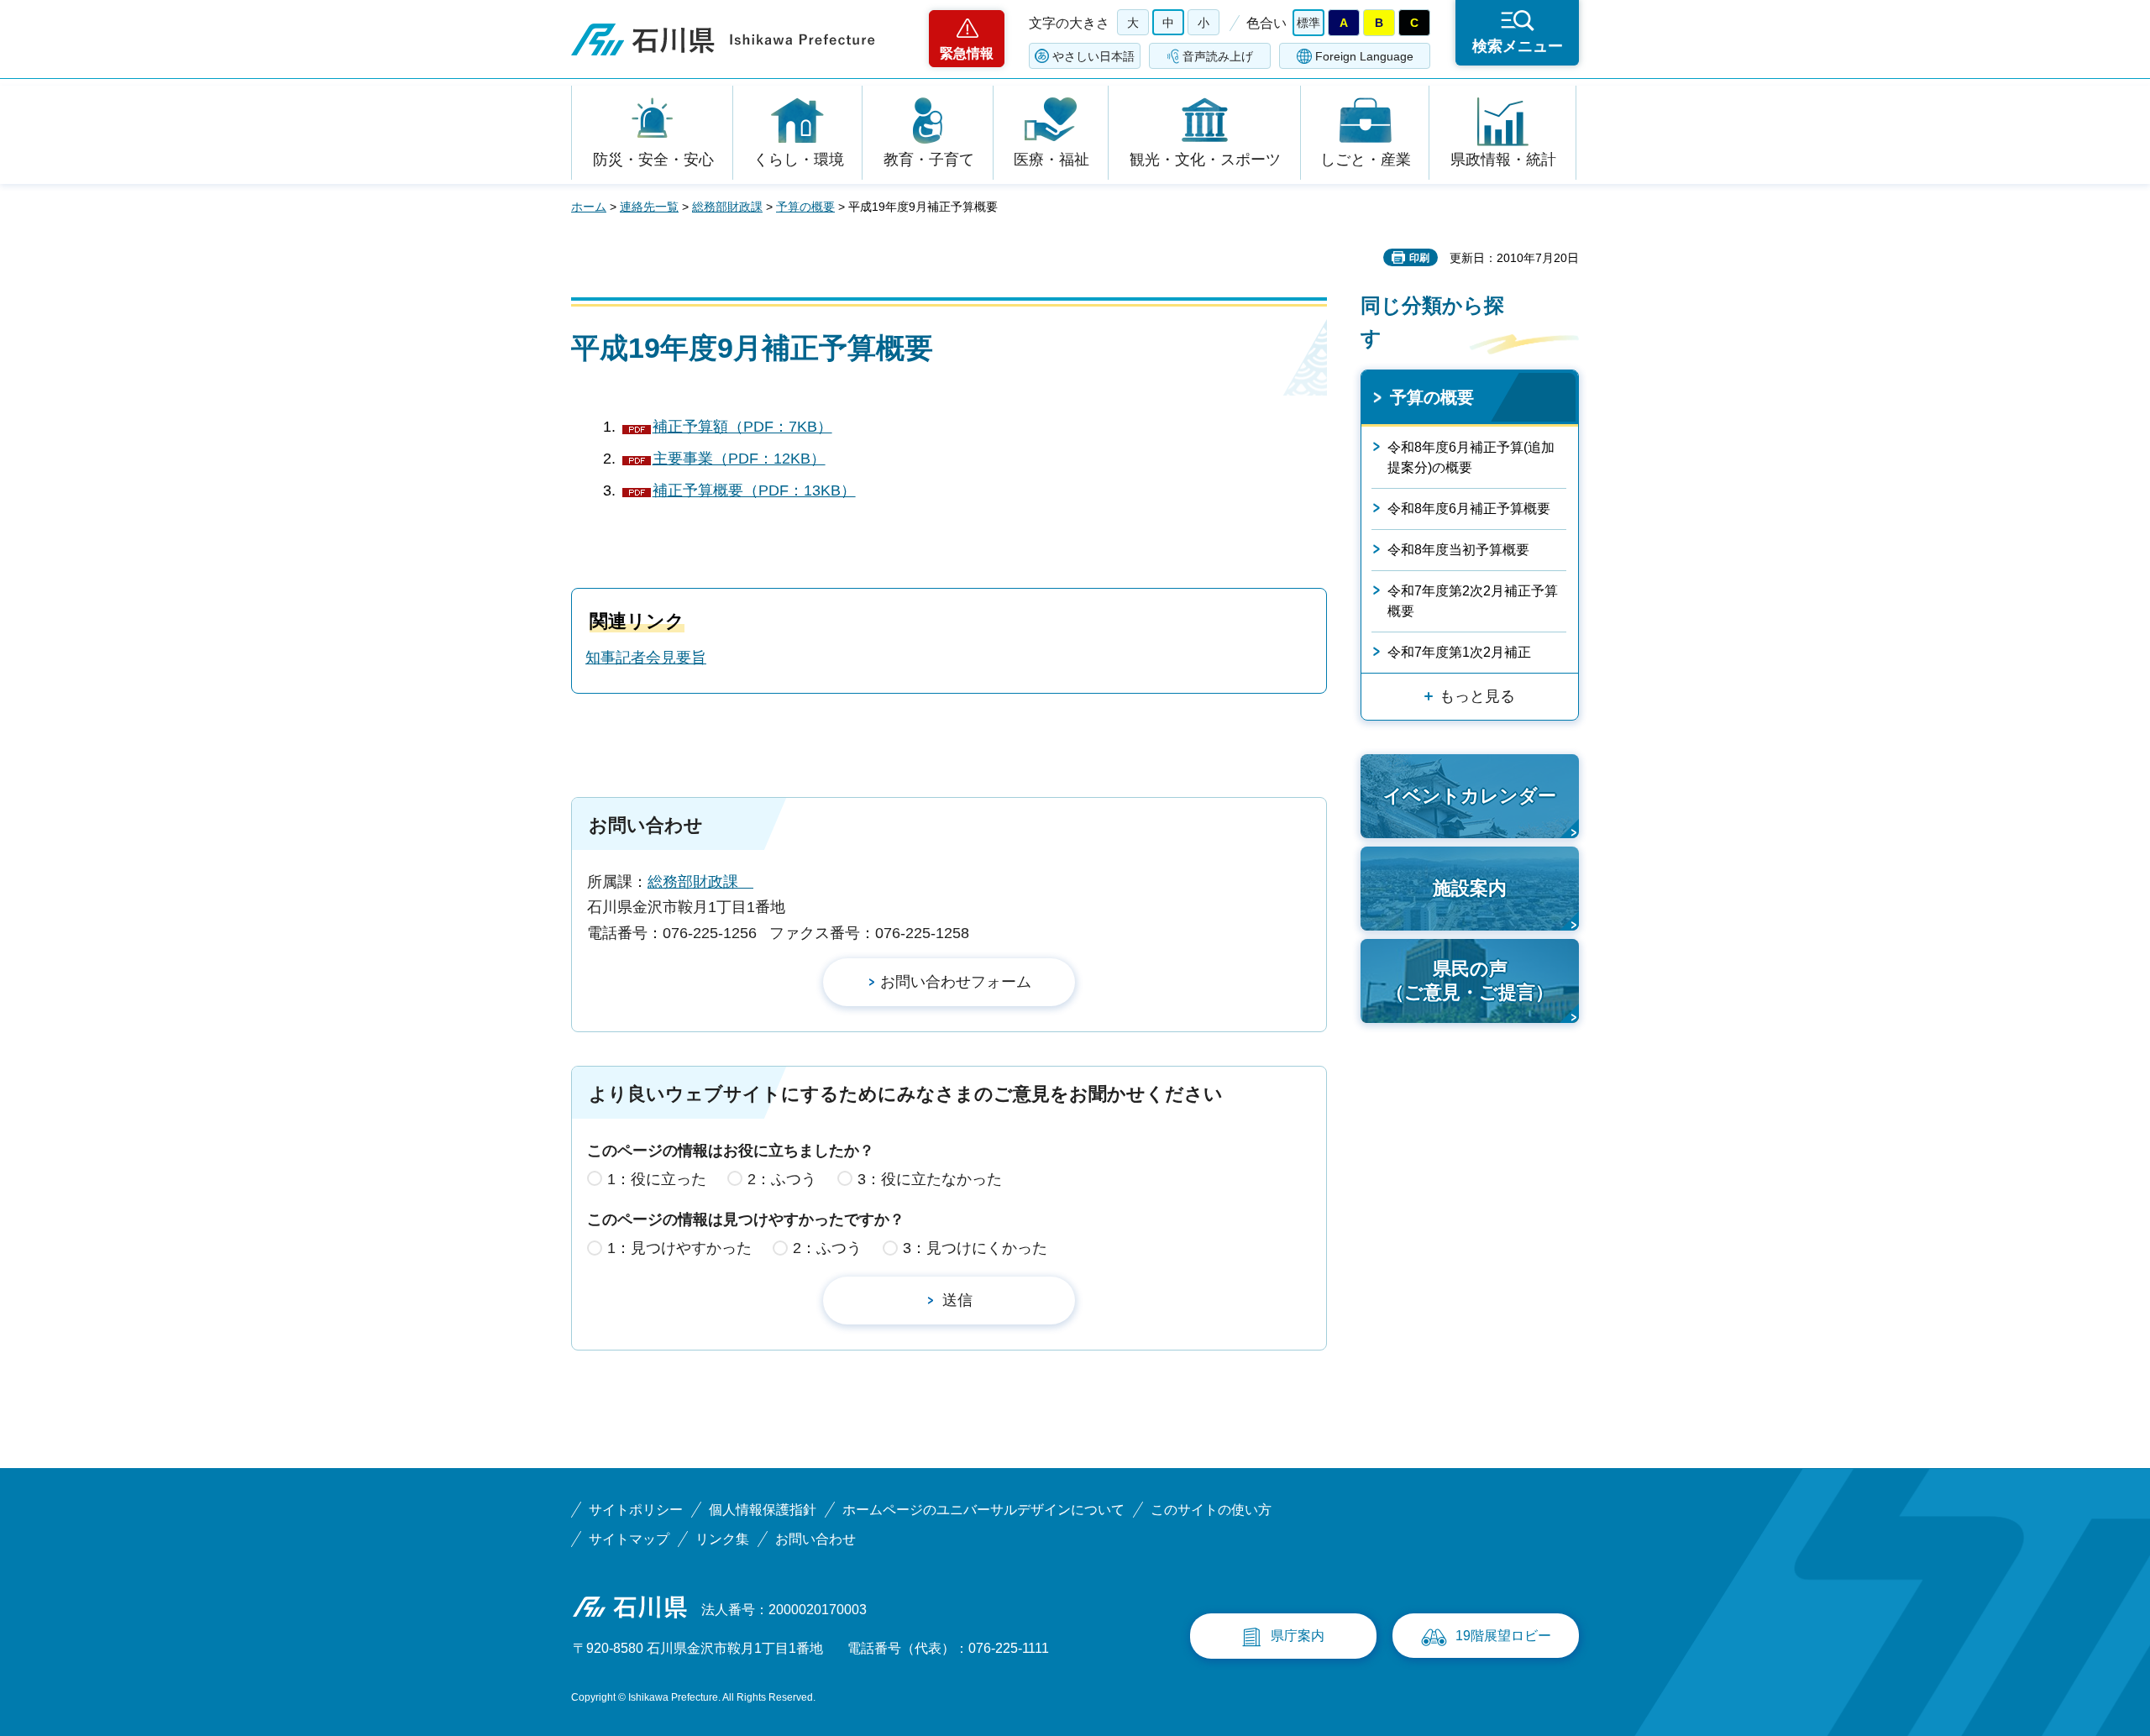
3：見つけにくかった (975, 1248)
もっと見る (1477, 696)
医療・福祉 (1051, 160)
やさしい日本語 (1093, 56)
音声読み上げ (1218, 56)
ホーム (589, 207)
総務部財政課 (727, 207)
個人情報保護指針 (763, 1510)
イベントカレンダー (1470, 796)
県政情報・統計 (1503, 160)
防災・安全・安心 (653, 160)
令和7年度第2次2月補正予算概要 (1473, 601)
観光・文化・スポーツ (1205, 160)
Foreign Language (1364, 56)
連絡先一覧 (649, 207)
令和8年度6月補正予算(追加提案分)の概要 (1471, 457)
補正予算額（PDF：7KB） (742, 427)
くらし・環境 (799, 160)
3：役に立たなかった (930, 1179)
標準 (1308, 23)
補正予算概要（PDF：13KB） (754, 490)
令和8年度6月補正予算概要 (1469, 509)
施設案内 (1470, 888)
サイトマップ (629, 1539)
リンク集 (722, 1539)
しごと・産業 (1366, 160)
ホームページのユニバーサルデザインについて (983, 1510)
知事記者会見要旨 (646, 658)
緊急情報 (967, 53)
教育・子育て (929, 160)
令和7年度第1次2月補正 (1459, 652)
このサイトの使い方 (1211, 1510)
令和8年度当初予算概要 (1458, 550)
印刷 (1419, 258)
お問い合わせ (815, 1539)
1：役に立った (657, 1179)
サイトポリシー (636, 1510)
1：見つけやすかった (679, 1248)
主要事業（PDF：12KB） (739, 459)
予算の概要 (805, 207)
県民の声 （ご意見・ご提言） (1470, 981)
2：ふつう (782, 1179)
